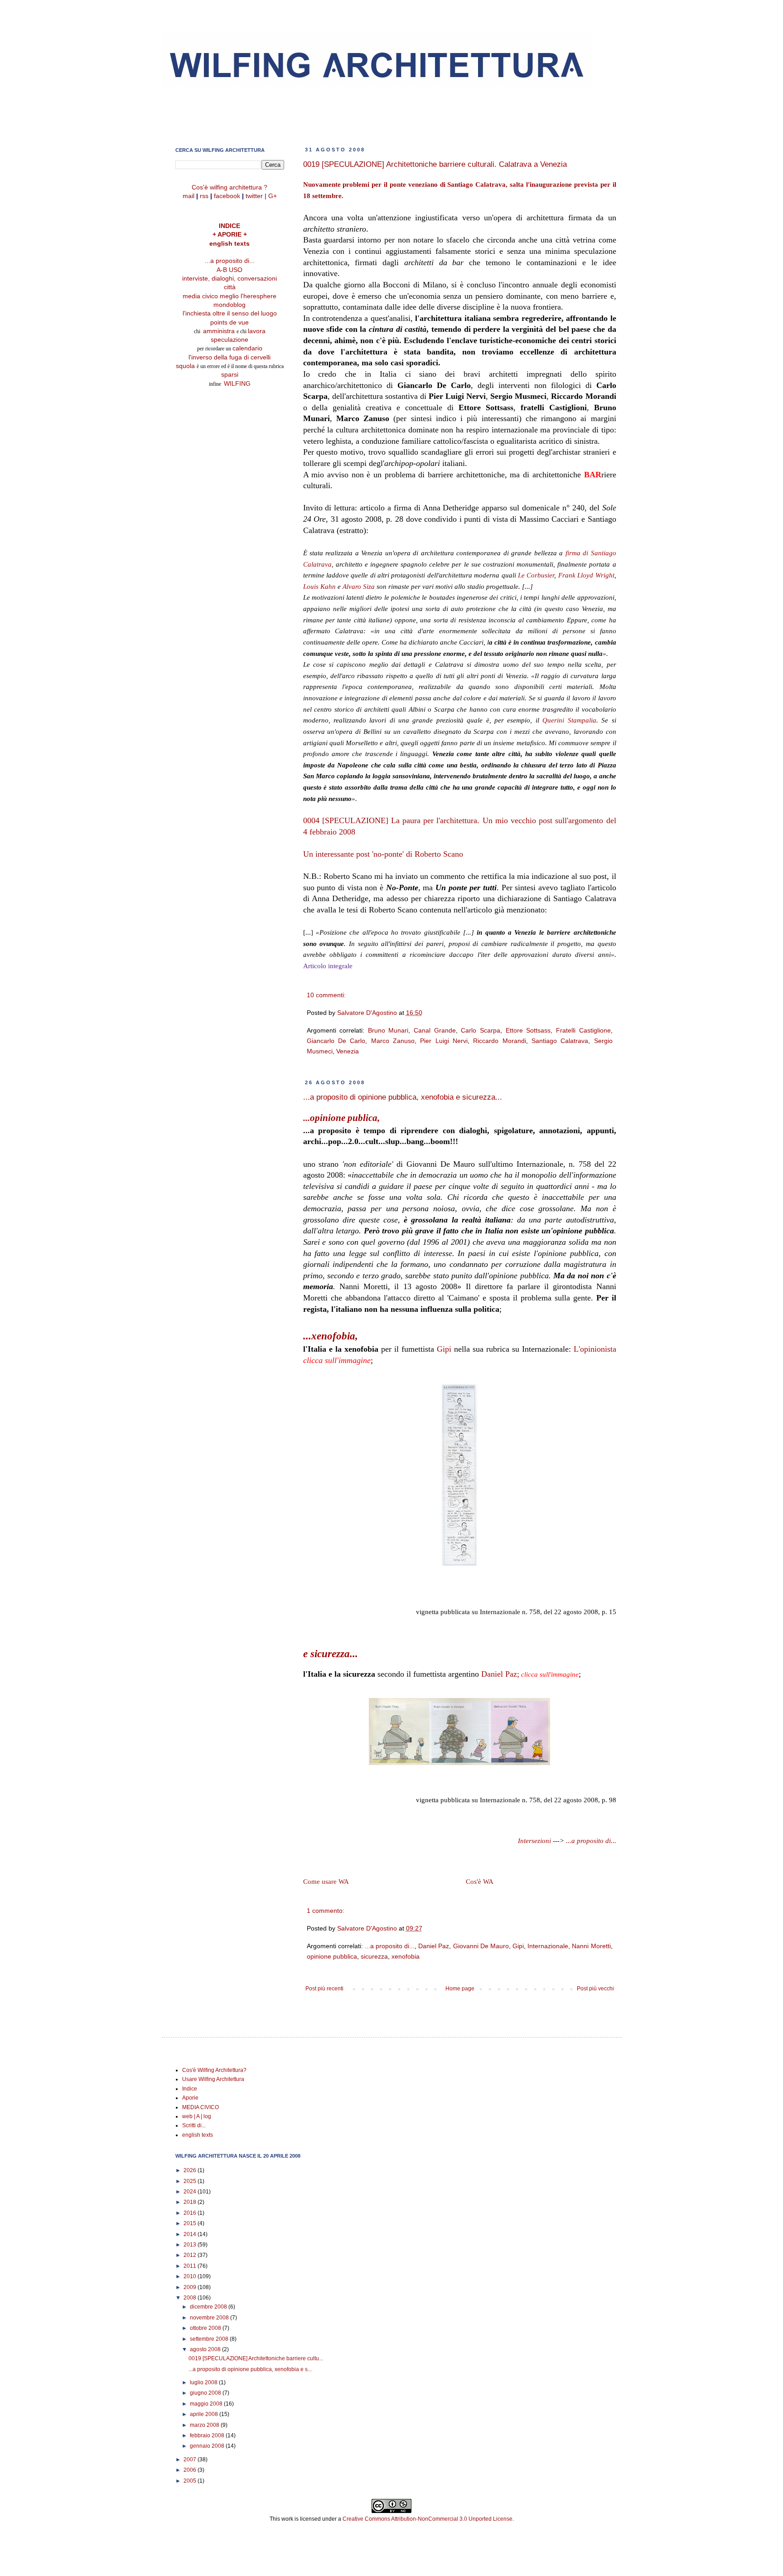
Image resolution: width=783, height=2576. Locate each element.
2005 (191, 2481)
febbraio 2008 (208, 2435)
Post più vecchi (595, 1989)
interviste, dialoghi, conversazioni (230, 279)
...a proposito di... (591, 1841)
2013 (191, 2245)
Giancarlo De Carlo (336, 1041)
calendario (247, 348)
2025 (191, 2181)
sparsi (230, 375)
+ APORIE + (230, 235)
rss (204, 196)
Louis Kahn (319, 587)
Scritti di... (194, 2125)
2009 (191, 2287)
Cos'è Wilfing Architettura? (214, 2070)
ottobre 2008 (206, 2328)
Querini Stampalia (569, 720)
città (230, 287)
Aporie (190, 2098)
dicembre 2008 (209, 2307)
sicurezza (374, 1956)
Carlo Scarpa (481, 1030)
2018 (191, 2202)
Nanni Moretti (591, 1946)
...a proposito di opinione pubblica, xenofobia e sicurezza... (403, 1097)
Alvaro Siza (359, 587)
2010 (191, 2276)
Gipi (444, 1349)
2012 (191, 2255)
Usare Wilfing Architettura (213, 2079)
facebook (227, 196)
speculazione (230, 340)
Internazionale (548, 1946)
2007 (191, 2460)
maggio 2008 (207, 2404)
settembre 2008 (210, 2339)
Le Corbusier (536, 575)
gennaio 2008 (208, 2446)
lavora (257, 331)
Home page (460, 1989)
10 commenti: (326, 995)
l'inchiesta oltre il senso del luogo (230, 313)
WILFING (237, 384)
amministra (220, 331)
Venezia (348, 1051)
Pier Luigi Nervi (444, 1041)
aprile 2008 (205, 2414)
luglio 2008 (204, 2382)
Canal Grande (435, 1030)
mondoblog (230, 305)
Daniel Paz (434, 1946)
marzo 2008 (205, 2425)
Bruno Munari (388, 1030)
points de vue (230, 323)
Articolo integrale (328, 966)
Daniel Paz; (500, 1674)
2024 (191, 2192)
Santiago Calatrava (560, 1041)
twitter (254, 196)
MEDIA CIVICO (201, 2107)
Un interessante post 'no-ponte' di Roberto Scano (383, 854)
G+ (273, 196)
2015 (191, 2223)
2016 (191, 2213)
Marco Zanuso (393, 1041)
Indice (190, 2089)
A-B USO (230, 270)
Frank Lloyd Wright (586, 575)
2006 (191, 2470)
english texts (230, 244)
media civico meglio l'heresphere (230, 296)
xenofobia (406, 1956)
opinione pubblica (332, 1956)
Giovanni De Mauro (481, 1946)
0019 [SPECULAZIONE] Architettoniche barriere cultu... (256, 2358)
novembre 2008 (210, 2318)
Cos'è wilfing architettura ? (230, 187)
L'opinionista (595, 1349)
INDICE (230, 226)
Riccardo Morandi (499, 1041)
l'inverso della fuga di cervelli (230, 357)
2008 (191, 2298)
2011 (191, 2266)
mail (188, 196)
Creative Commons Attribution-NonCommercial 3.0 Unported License (428, 2519)
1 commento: (326, 1911)
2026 (191, 2170)
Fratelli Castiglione (583, 1030)
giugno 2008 (206, 2393)
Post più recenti (324, 1989)
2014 (191, 2234)
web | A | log (197, 2116)
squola (185, 366)
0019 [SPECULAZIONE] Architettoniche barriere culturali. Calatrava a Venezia (435, 164)
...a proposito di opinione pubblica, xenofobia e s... (250, 2369)
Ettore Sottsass (528, 1030)
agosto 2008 (206, 2349)
